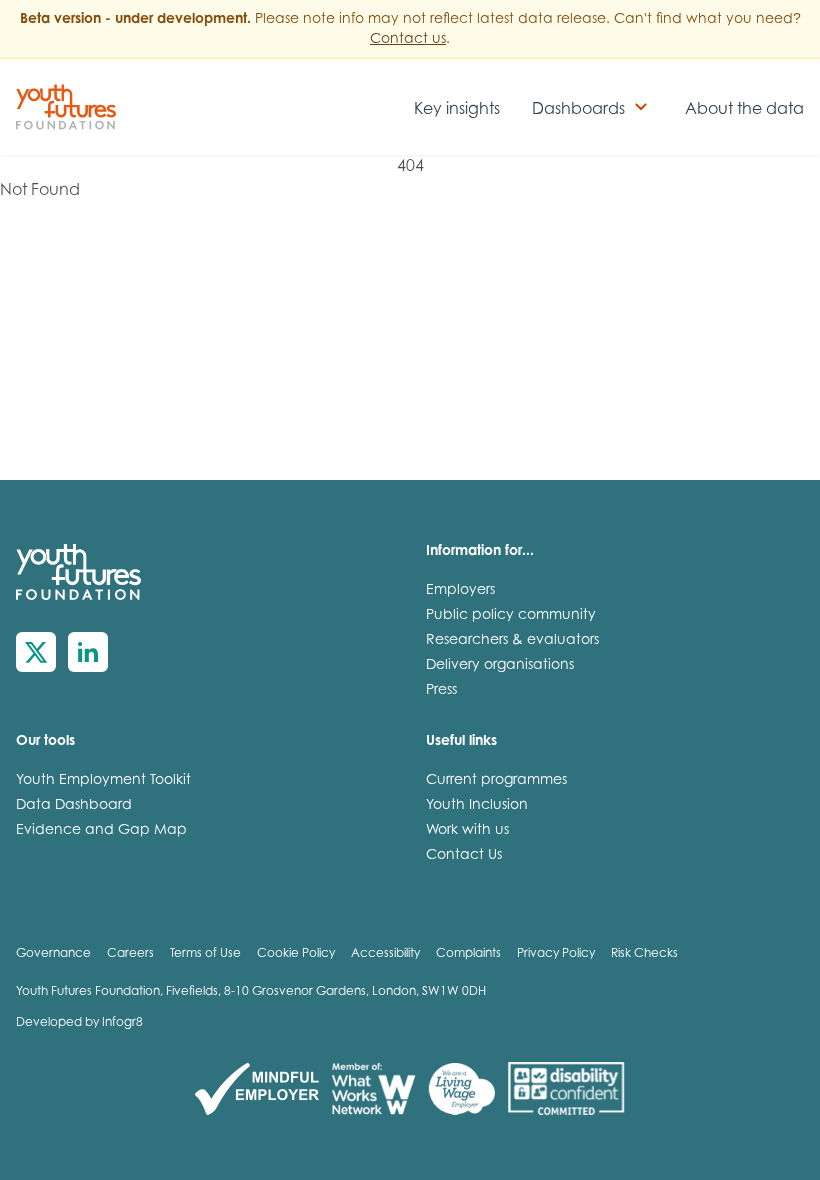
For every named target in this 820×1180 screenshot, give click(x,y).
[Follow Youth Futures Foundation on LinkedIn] (88, 652)
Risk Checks (644, 954)
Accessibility (385, 954)
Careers (130, 954)
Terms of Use (205, 954)
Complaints (468, 954)
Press (441, 691)
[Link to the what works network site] (373, 1089)
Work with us (467, 831)
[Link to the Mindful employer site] (257, 1089)
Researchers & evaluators (512, 641)
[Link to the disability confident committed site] (566, 1089)
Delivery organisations (500, 666)
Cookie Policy (296, 954)
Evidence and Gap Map (101, 831)
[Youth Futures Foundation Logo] (66, 107)
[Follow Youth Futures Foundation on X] (36, 652)
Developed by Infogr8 (79, 1023)
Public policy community (511, 616)
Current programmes (496, 781)
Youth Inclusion (477, 806)
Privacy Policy (556, 954)
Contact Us (464, 856)
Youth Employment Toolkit (103, 781)
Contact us (408, 40)
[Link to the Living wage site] (461, 1089)
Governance (53, 954)
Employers (460, 591)
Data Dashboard (74, 806)
